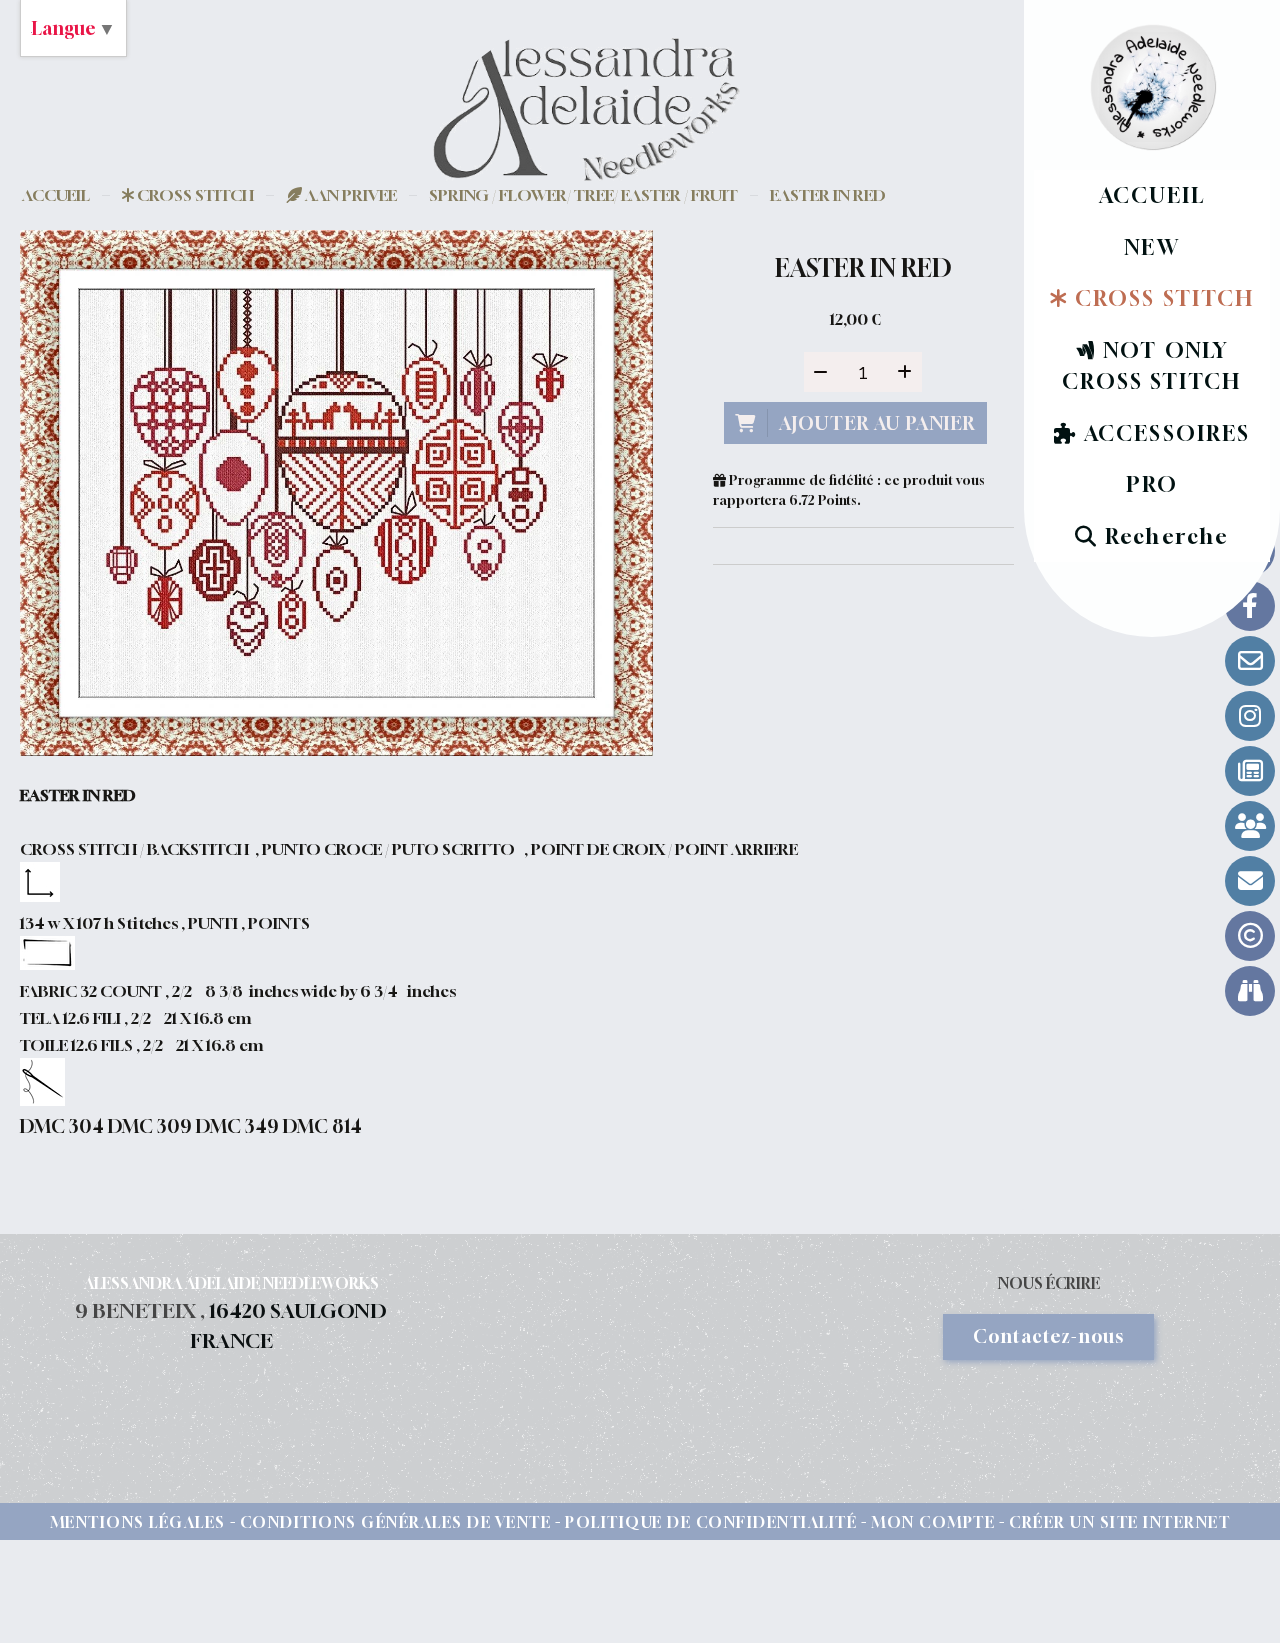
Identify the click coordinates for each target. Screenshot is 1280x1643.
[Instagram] (1250, 716)
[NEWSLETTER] (1250, 881)
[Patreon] (1250, 826)
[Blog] (1250, 771)
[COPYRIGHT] (1250, 936)
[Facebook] (1250, 606)
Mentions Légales (138, 1522)
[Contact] (1250, 661)
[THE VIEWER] (1250, 991)
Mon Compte (933, 1522)
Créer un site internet (1119, 1522)
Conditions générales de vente (396, 1522)
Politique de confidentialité (711, 1522)
